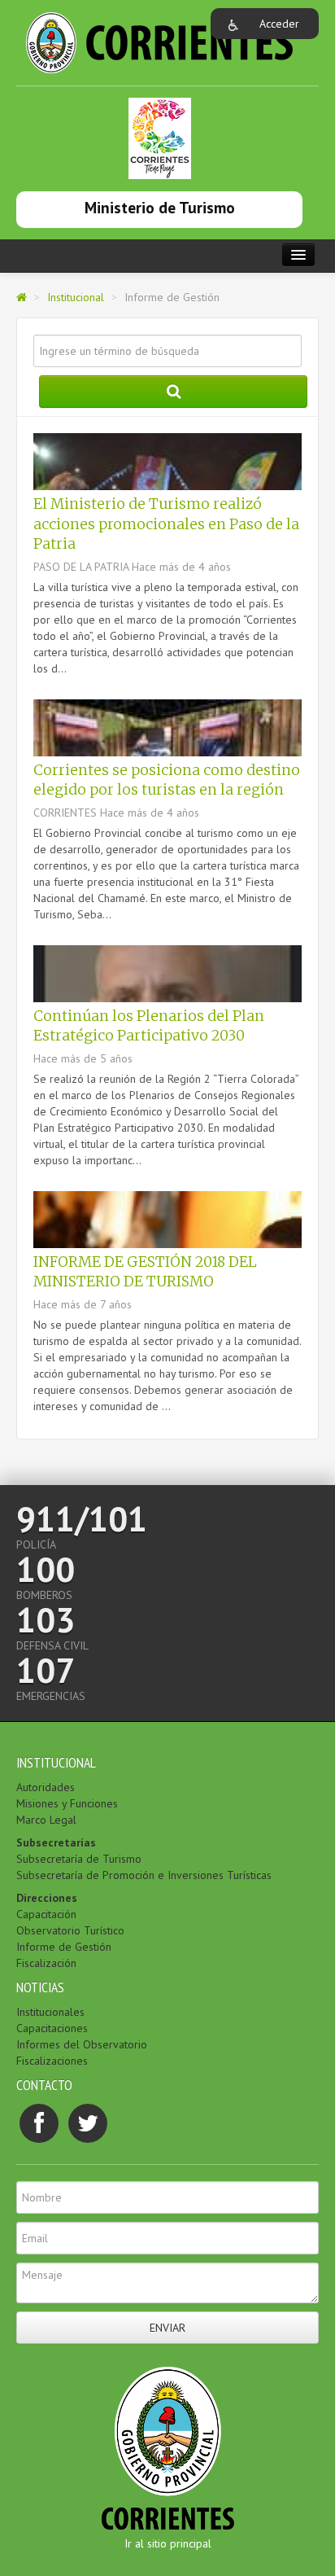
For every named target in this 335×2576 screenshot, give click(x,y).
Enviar (167, 2328)
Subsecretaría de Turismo (79, 1859)
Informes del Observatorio (82, 2044)
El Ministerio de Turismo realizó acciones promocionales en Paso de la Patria (166, 524)
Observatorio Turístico (70, 1930)
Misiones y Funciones (67, 1803)
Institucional (76, 297)
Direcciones (47, 1898)
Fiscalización (46, 1963)
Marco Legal (46, 1820)
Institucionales (50, 2012)
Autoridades (46, 1787)
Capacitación (46, 1914)
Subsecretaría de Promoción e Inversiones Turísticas (144, 1875)
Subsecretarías (56, 1842)
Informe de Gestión (64, 1947)
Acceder (279, 24)
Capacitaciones (52, 2028)
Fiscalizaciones (52, 2061)
